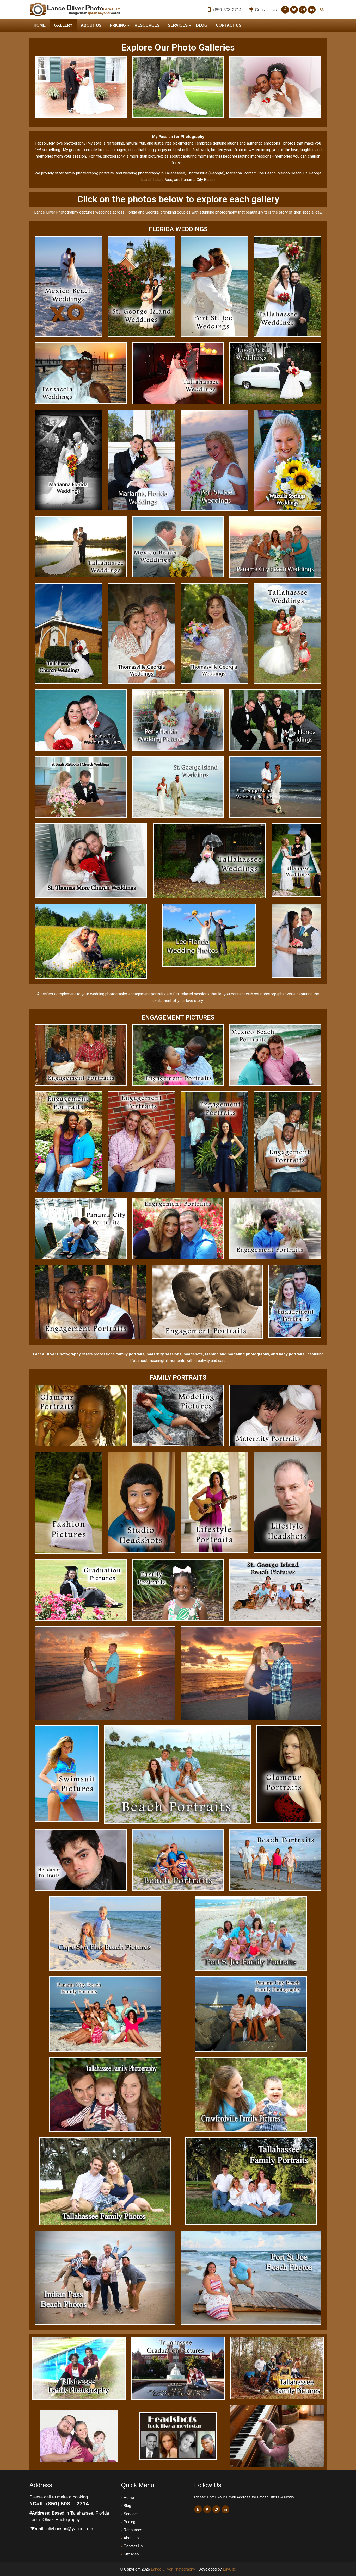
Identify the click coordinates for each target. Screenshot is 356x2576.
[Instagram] (303, 10)
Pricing (118, 25)
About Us (91, 25)
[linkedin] (312, 10)
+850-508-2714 (227, 10)
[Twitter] (294, 10)
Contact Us (266, 10)
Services (178, 25)
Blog (202, 25)
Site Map (131, 2554)
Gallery (63, 25)
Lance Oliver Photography (173, 2569)
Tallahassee (175, 173)
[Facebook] (285, 10)
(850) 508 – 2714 (67, 2503)
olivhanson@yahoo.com (70, 2529)
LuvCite (229, 2569)
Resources (147, 25)
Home (40, 25)
